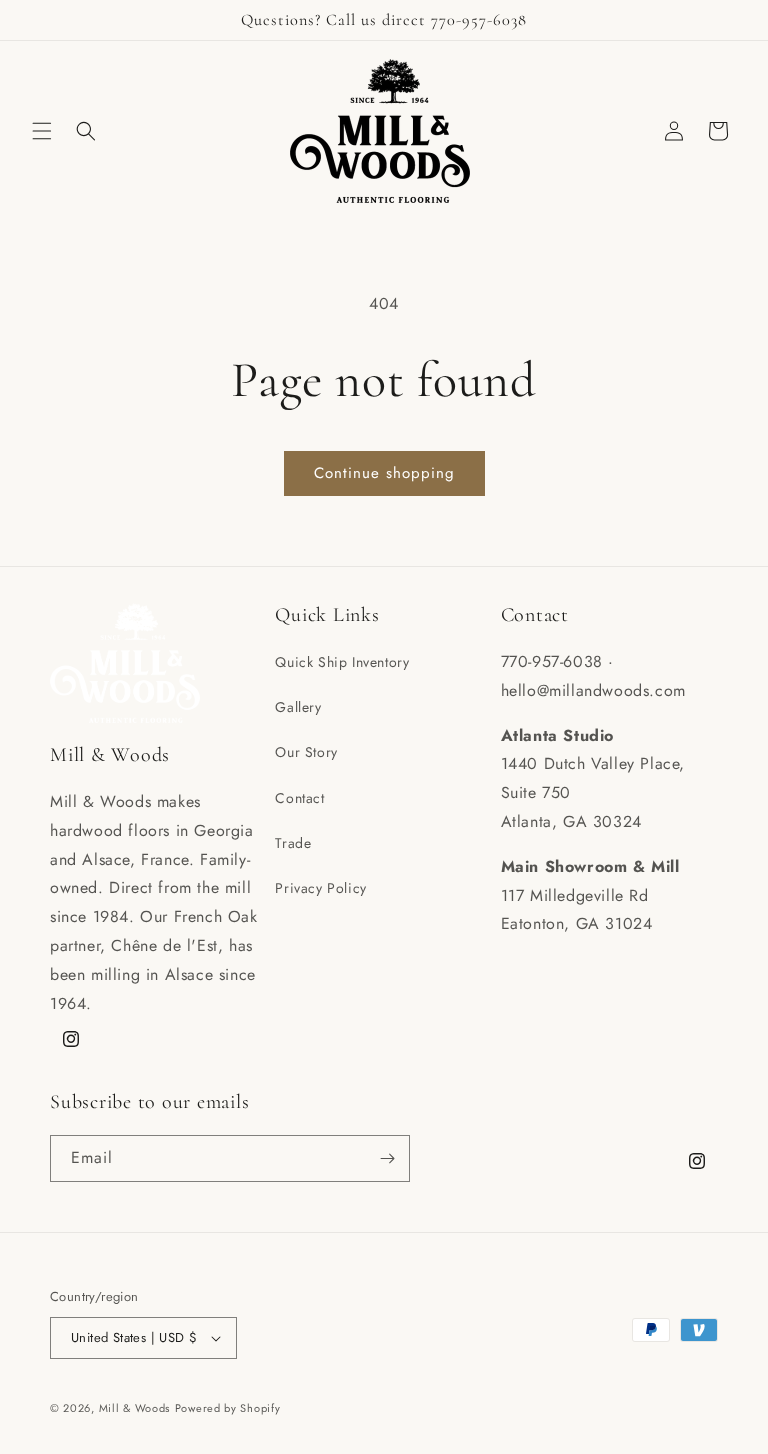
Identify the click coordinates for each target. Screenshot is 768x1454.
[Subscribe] (387, 1158)
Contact (299, 798)
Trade (293, 843)
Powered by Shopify (228, 1408)
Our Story (306, 752)
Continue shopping (384, 473)
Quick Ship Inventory (342, 662)
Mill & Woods (134, 1408)
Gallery (298, 707)
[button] (42, 131)
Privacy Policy (320, 888)
